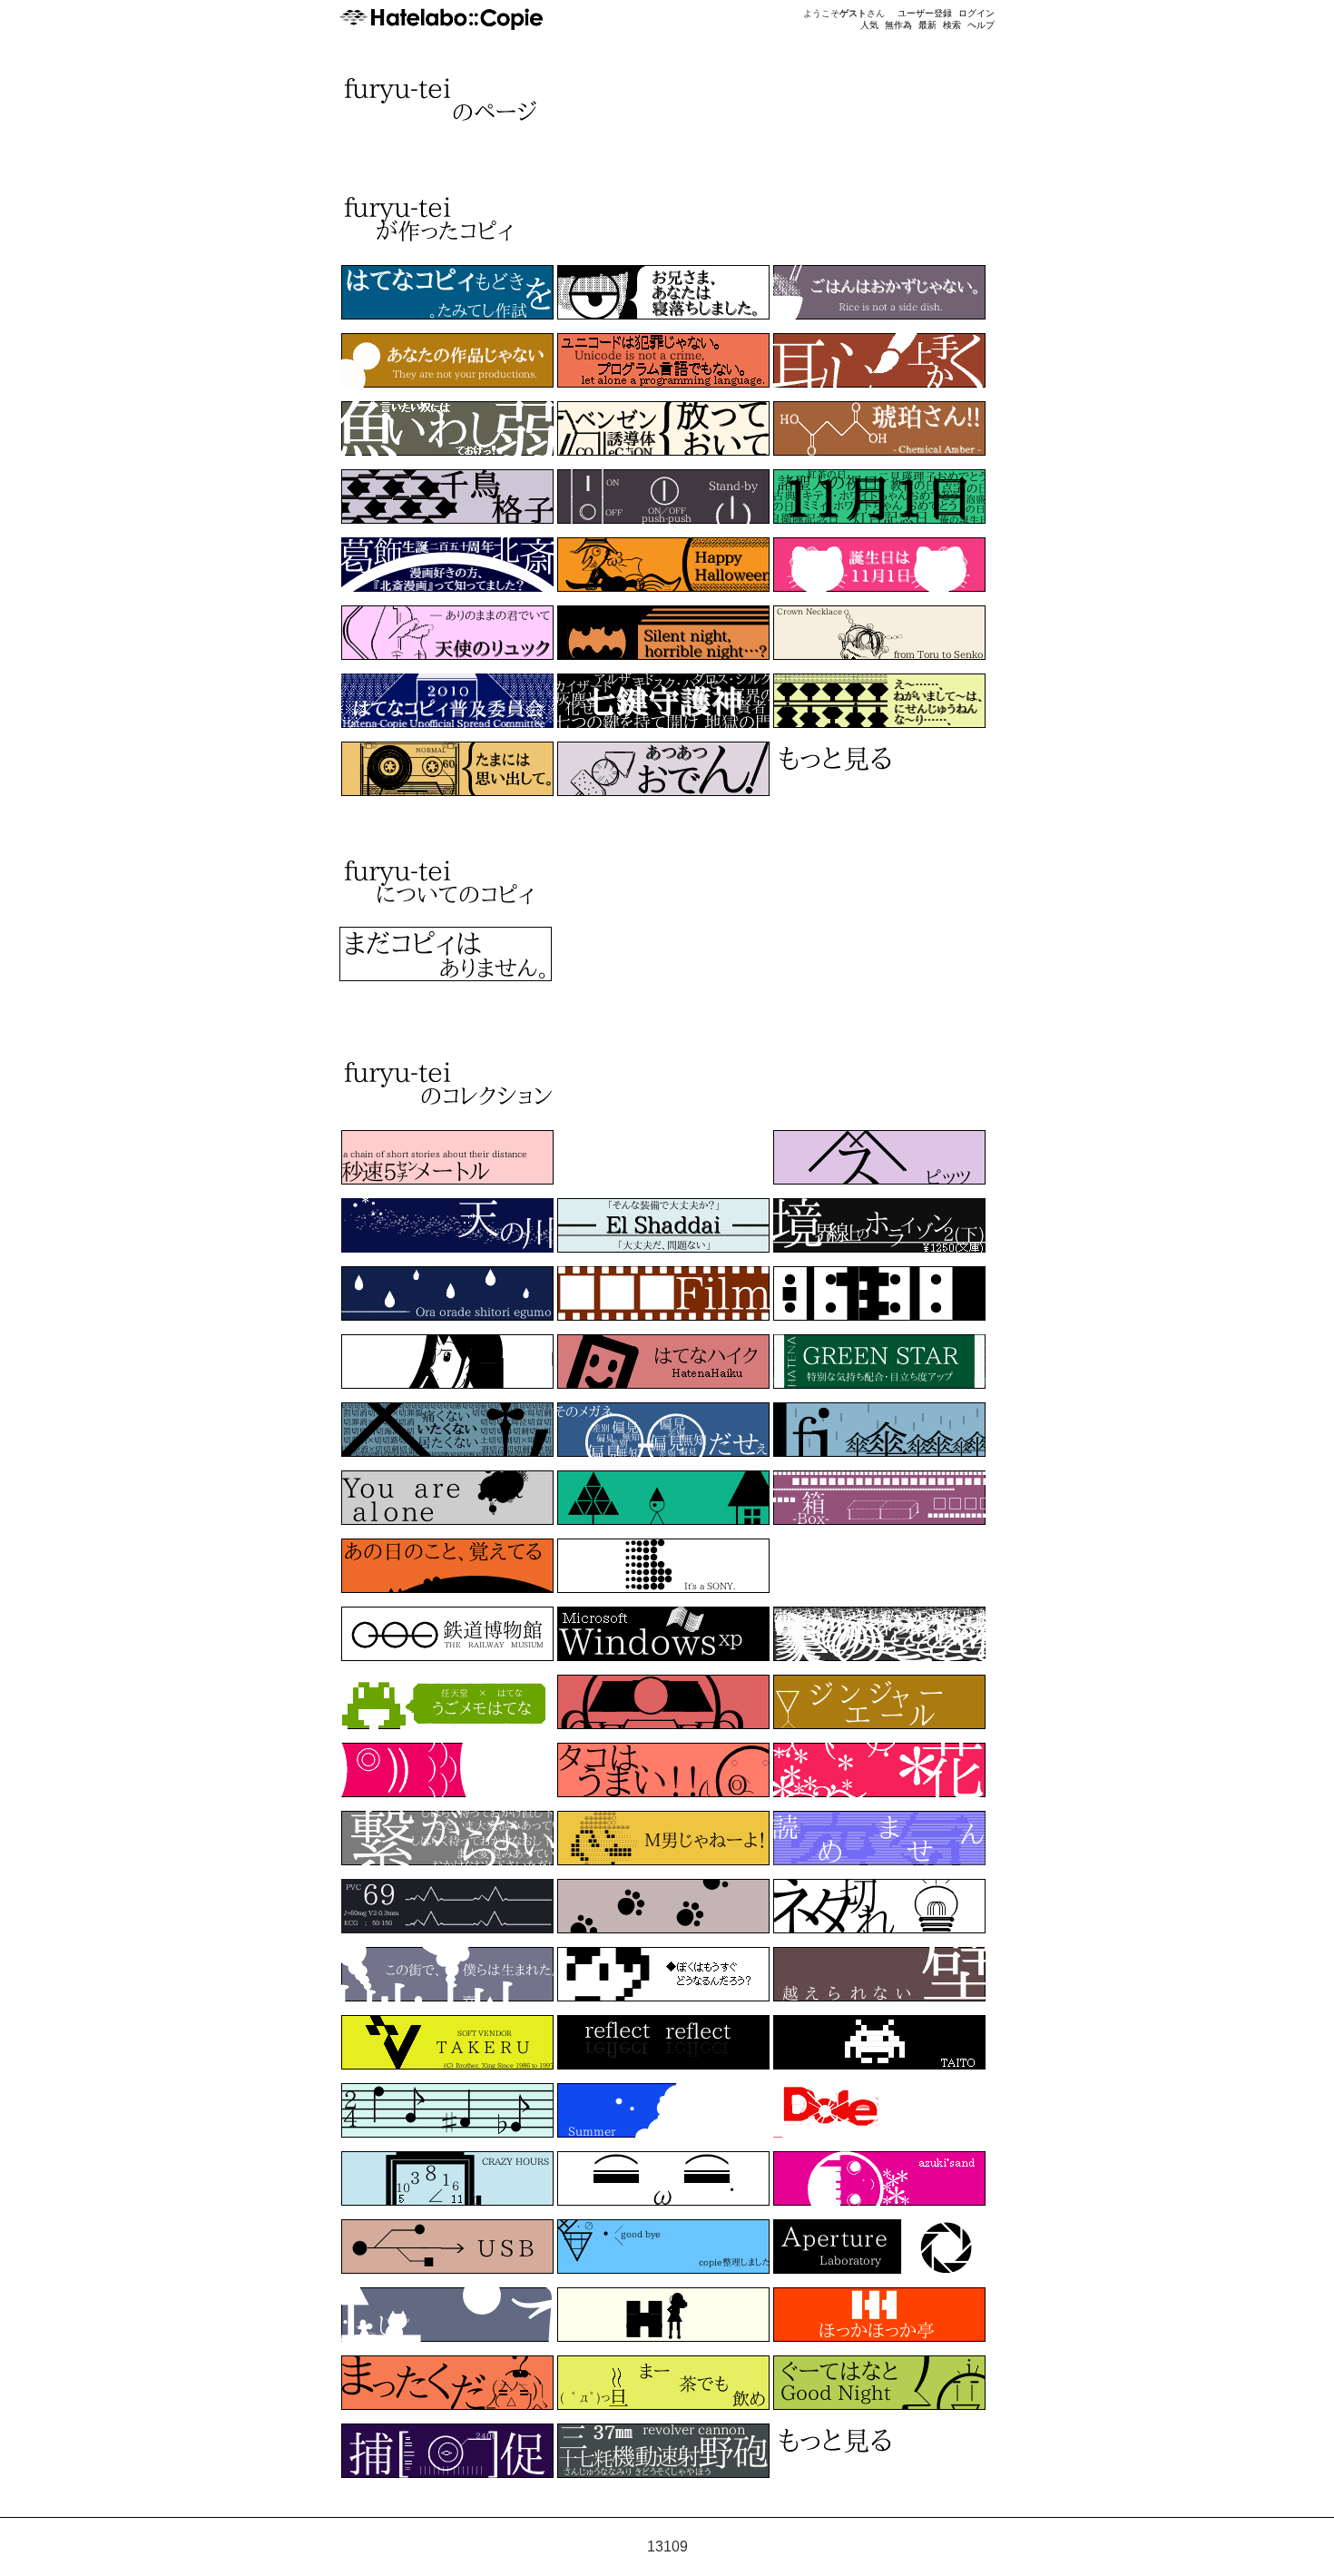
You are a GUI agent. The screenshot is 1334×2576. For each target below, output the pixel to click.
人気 (869, 25)
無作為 (898, 25)
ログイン (976, 13)
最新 (927, 25)
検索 (952, 25)
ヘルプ (981, 25)
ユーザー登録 (925, 13)
